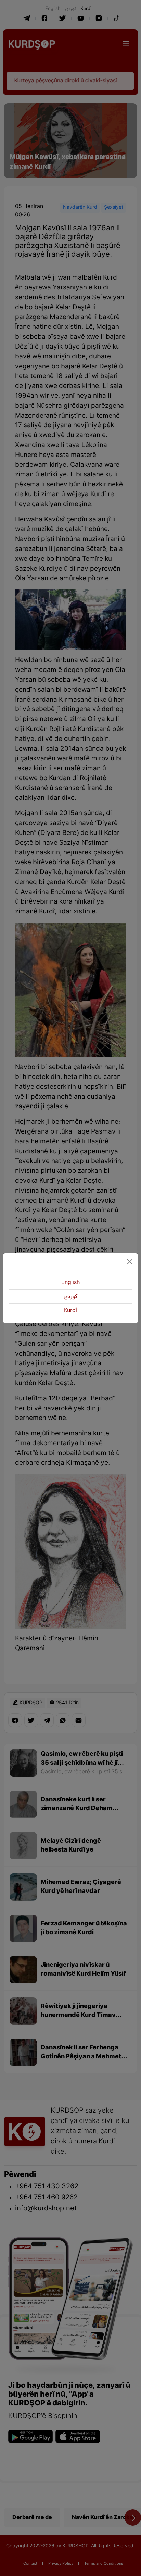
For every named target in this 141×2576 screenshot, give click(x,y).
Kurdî (70, 1311)
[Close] (130, 1262)
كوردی (70, 1297)
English (70, 1283)
